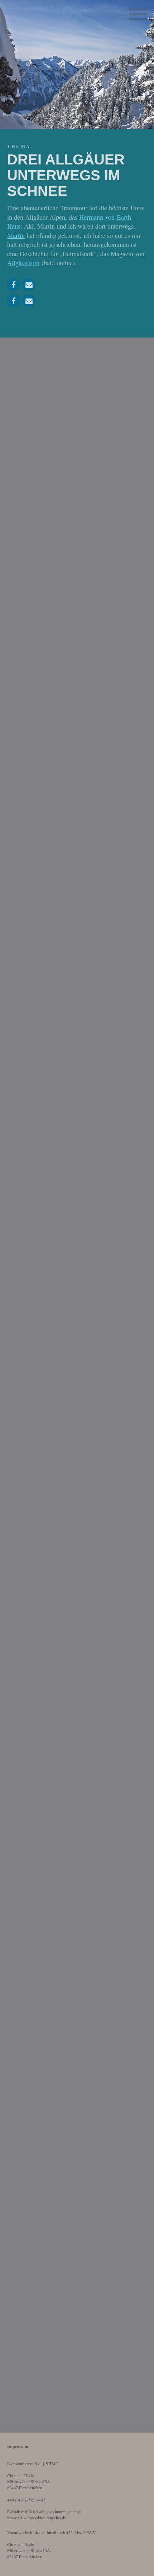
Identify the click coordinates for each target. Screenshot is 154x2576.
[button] (13, 285)
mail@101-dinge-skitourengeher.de (51, 2512)
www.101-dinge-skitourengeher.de (37, 2518)
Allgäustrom (23, 263)
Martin (16, 235)
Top (140, 2563)
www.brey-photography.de (60, 114)
